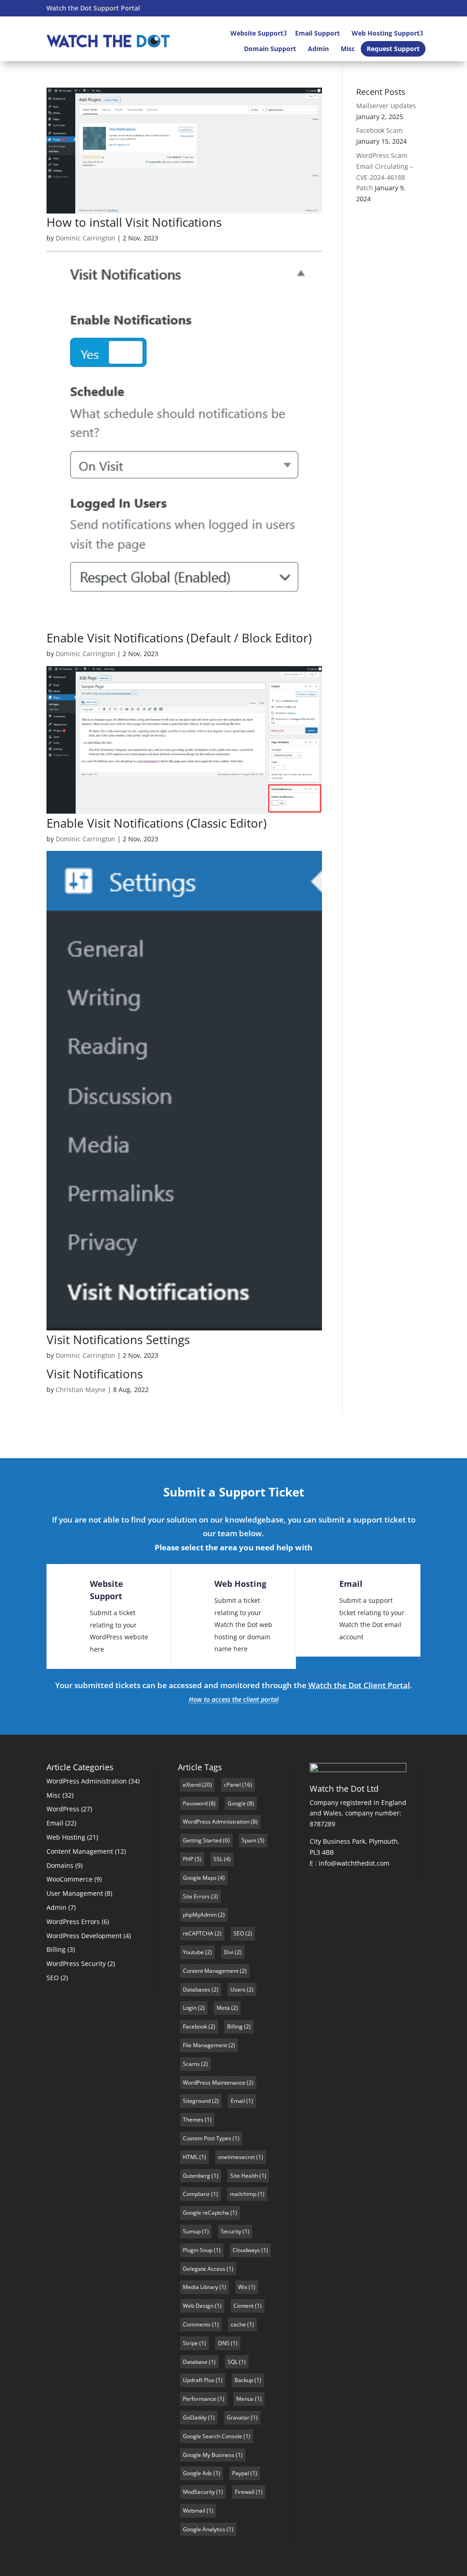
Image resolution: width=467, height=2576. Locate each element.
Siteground (197, 2101)
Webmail (194, 2511)
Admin (318, 49)
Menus (245, 2399)
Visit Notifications (95, 1374)
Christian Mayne (81, 1390)
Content (244, 2306)
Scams (191, 2064)
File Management (205, 2045)
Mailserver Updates (386, 106)
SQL (233, 2362)
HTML (190, 2157)
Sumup (192, 2231)
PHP (188, 1859)
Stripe (190, 2343)
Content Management (80, 1851)
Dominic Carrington (86, 238)
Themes (193, 2120)
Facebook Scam (379, 130)
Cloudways (246, 2250)
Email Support (317, 33)
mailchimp (243, 2194)
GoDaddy (195, 2417)
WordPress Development (84, 1936)
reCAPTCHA (198, 1933)
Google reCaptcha (206, 2213)
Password (195, 1803)
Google (237, 1803)
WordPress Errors (73, 1922)
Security (231, 2231)
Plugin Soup (198, 2250)
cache (238, 2324)
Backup (244, 2380)
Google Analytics (204, 2529)
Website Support (257, 33)
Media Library (200, 2287)
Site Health (244, 2176)
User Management (75, 1893)
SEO (53, 1978)
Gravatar (238, 2417)
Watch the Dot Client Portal (359, 1685)
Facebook (195, 2026)
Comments (197, 2324)
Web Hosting (240, 1584)
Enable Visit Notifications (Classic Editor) (157, 823)
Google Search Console (213, 2436)
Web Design (198, 2306)
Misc (348, 49)
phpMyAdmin (200, 1915)
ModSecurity (199, 2492)
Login (190, 2008)
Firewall (245, 2492)
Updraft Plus (199, 2380)
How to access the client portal (234, 1699)
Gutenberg (197, 2176)
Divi (229, 1952)
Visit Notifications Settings (118, 1340)
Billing (56, 1949)
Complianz (196, 2194)
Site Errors (196, 1896)
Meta (223, 2008)
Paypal (241, 2473)
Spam (249, 1840)
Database (195, 2362)
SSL (218, 1859)
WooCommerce (70, 1879)
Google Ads (197, 2473)
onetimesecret (236, 2157)
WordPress (63, 1809)
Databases (197, 1989)
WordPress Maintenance (214, 2083)
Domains (60, 1865)
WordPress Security (76, 1963)
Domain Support (270, 49)
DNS (224, 2343)
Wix (243, 2287)
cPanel (232, 1785)
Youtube (193, 1952)
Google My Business (209, 2455)
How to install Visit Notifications (134, 222)
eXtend (192, 1785)
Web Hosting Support (386, 33)
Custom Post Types (207, 2138)
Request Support (393, 49)
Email (351, 1584)
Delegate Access (204, 2269)
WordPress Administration (87, 1781)
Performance (200, 2399)
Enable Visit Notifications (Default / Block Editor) (179, 638)
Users (238, 1989)
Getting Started (202, 1840)
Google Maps (200, 1878)
